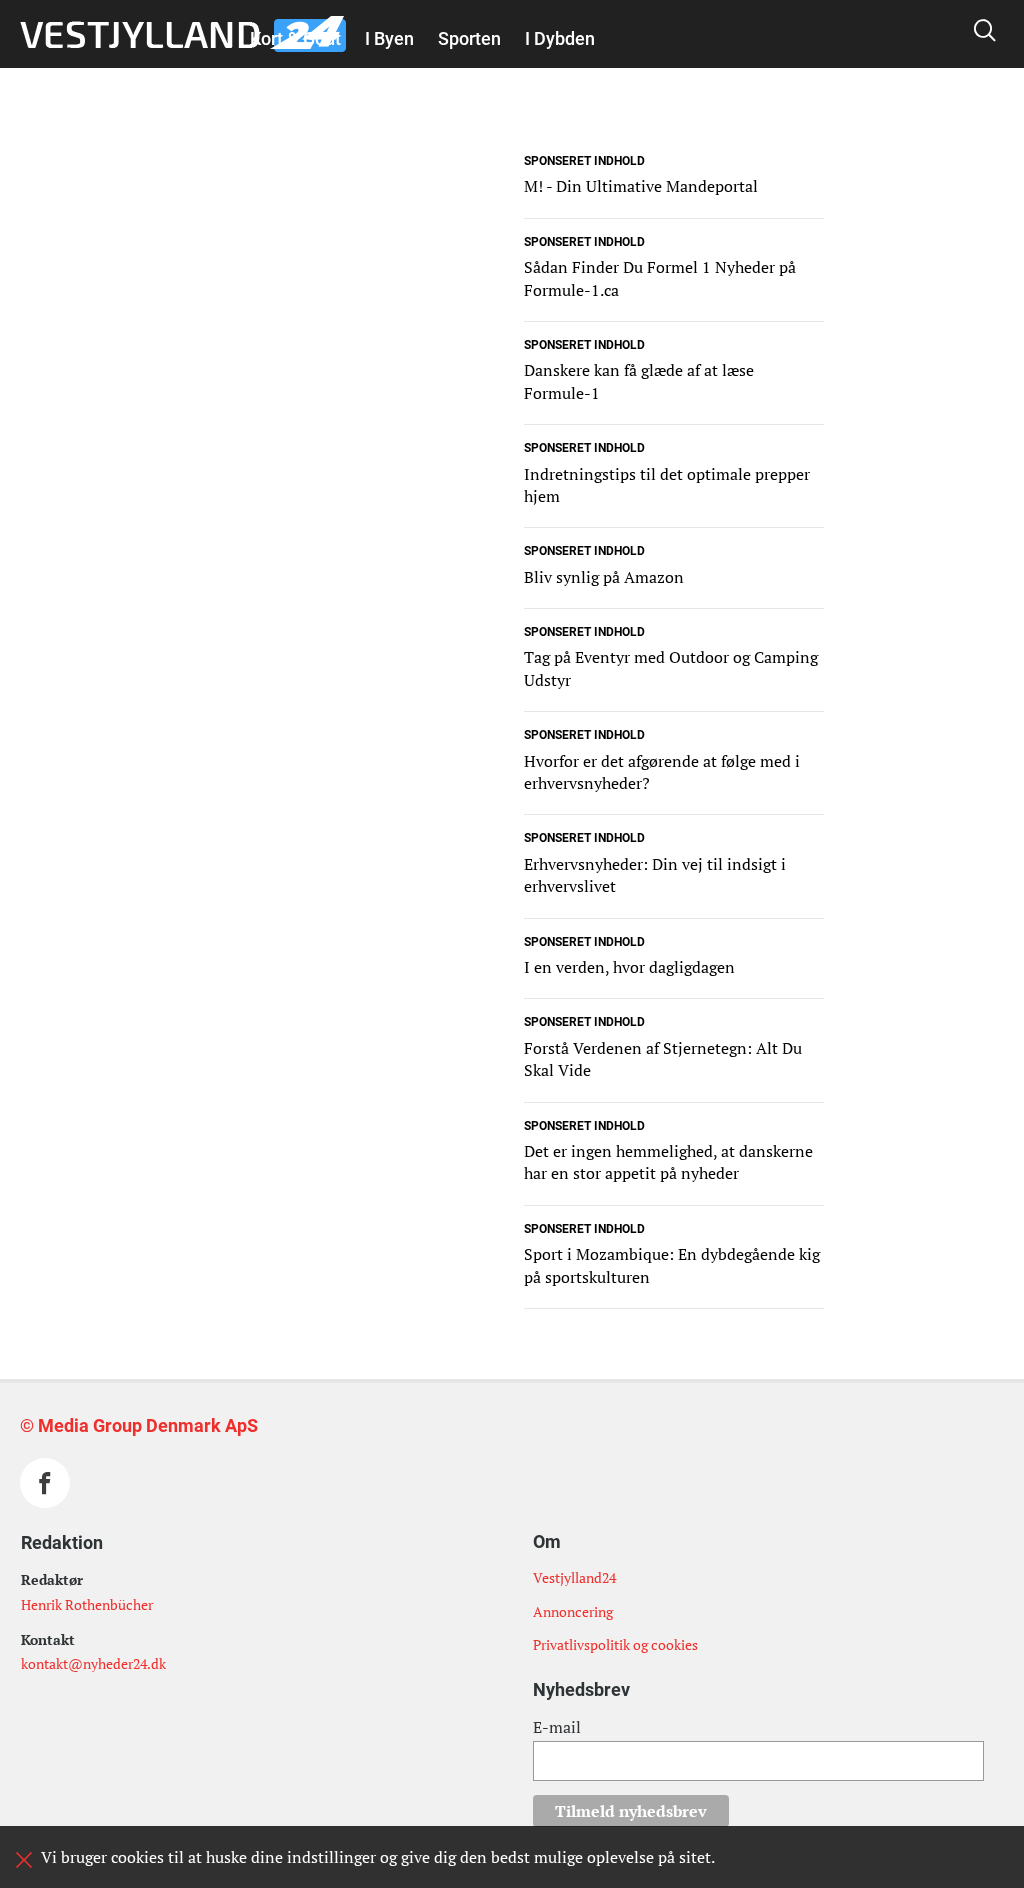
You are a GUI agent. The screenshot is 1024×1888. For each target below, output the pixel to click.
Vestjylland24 (574, 1577)
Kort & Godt (295, 38)
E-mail (557, 1727)
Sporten (469, 38)
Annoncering (573, 1611)
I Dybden (560, 38)
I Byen (389, 38)
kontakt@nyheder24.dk (93, 1663)
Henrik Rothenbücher (87, 1604)
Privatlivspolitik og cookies (615, 1644)
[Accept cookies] (24, 1860)
